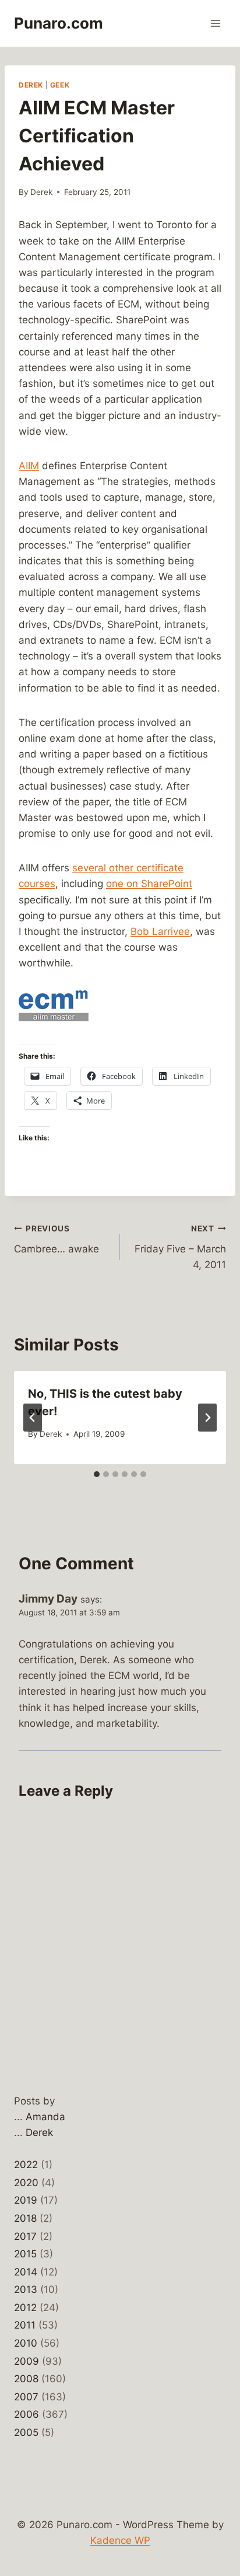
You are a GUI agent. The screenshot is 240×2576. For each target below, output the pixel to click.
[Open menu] (215, 23)
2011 (25, 2325)
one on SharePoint (149, 884)
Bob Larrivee (160, 931)
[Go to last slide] (33, 1418)
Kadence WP (120, 2540)
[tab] (97, 1474)
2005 (26, 2432)
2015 (25, 2254)
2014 (26, 2272)
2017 (25, 2236)
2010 (26, 2343)
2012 (25, 2308)
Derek (31, 85)
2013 (26, 2289)
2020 (26, 2183)
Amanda (45, 2117)
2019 (26, 2200)
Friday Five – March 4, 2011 (180, 1247)
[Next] (207, 1418)
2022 (26, 2165)
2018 (25, 2218)
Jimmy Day (48, 1599)
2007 (26, 2397)
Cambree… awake (57, 1239)
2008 (26, 2379)
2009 (27, 2361)
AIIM (29, 466)
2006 (27, 2414)
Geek (60, 85)
